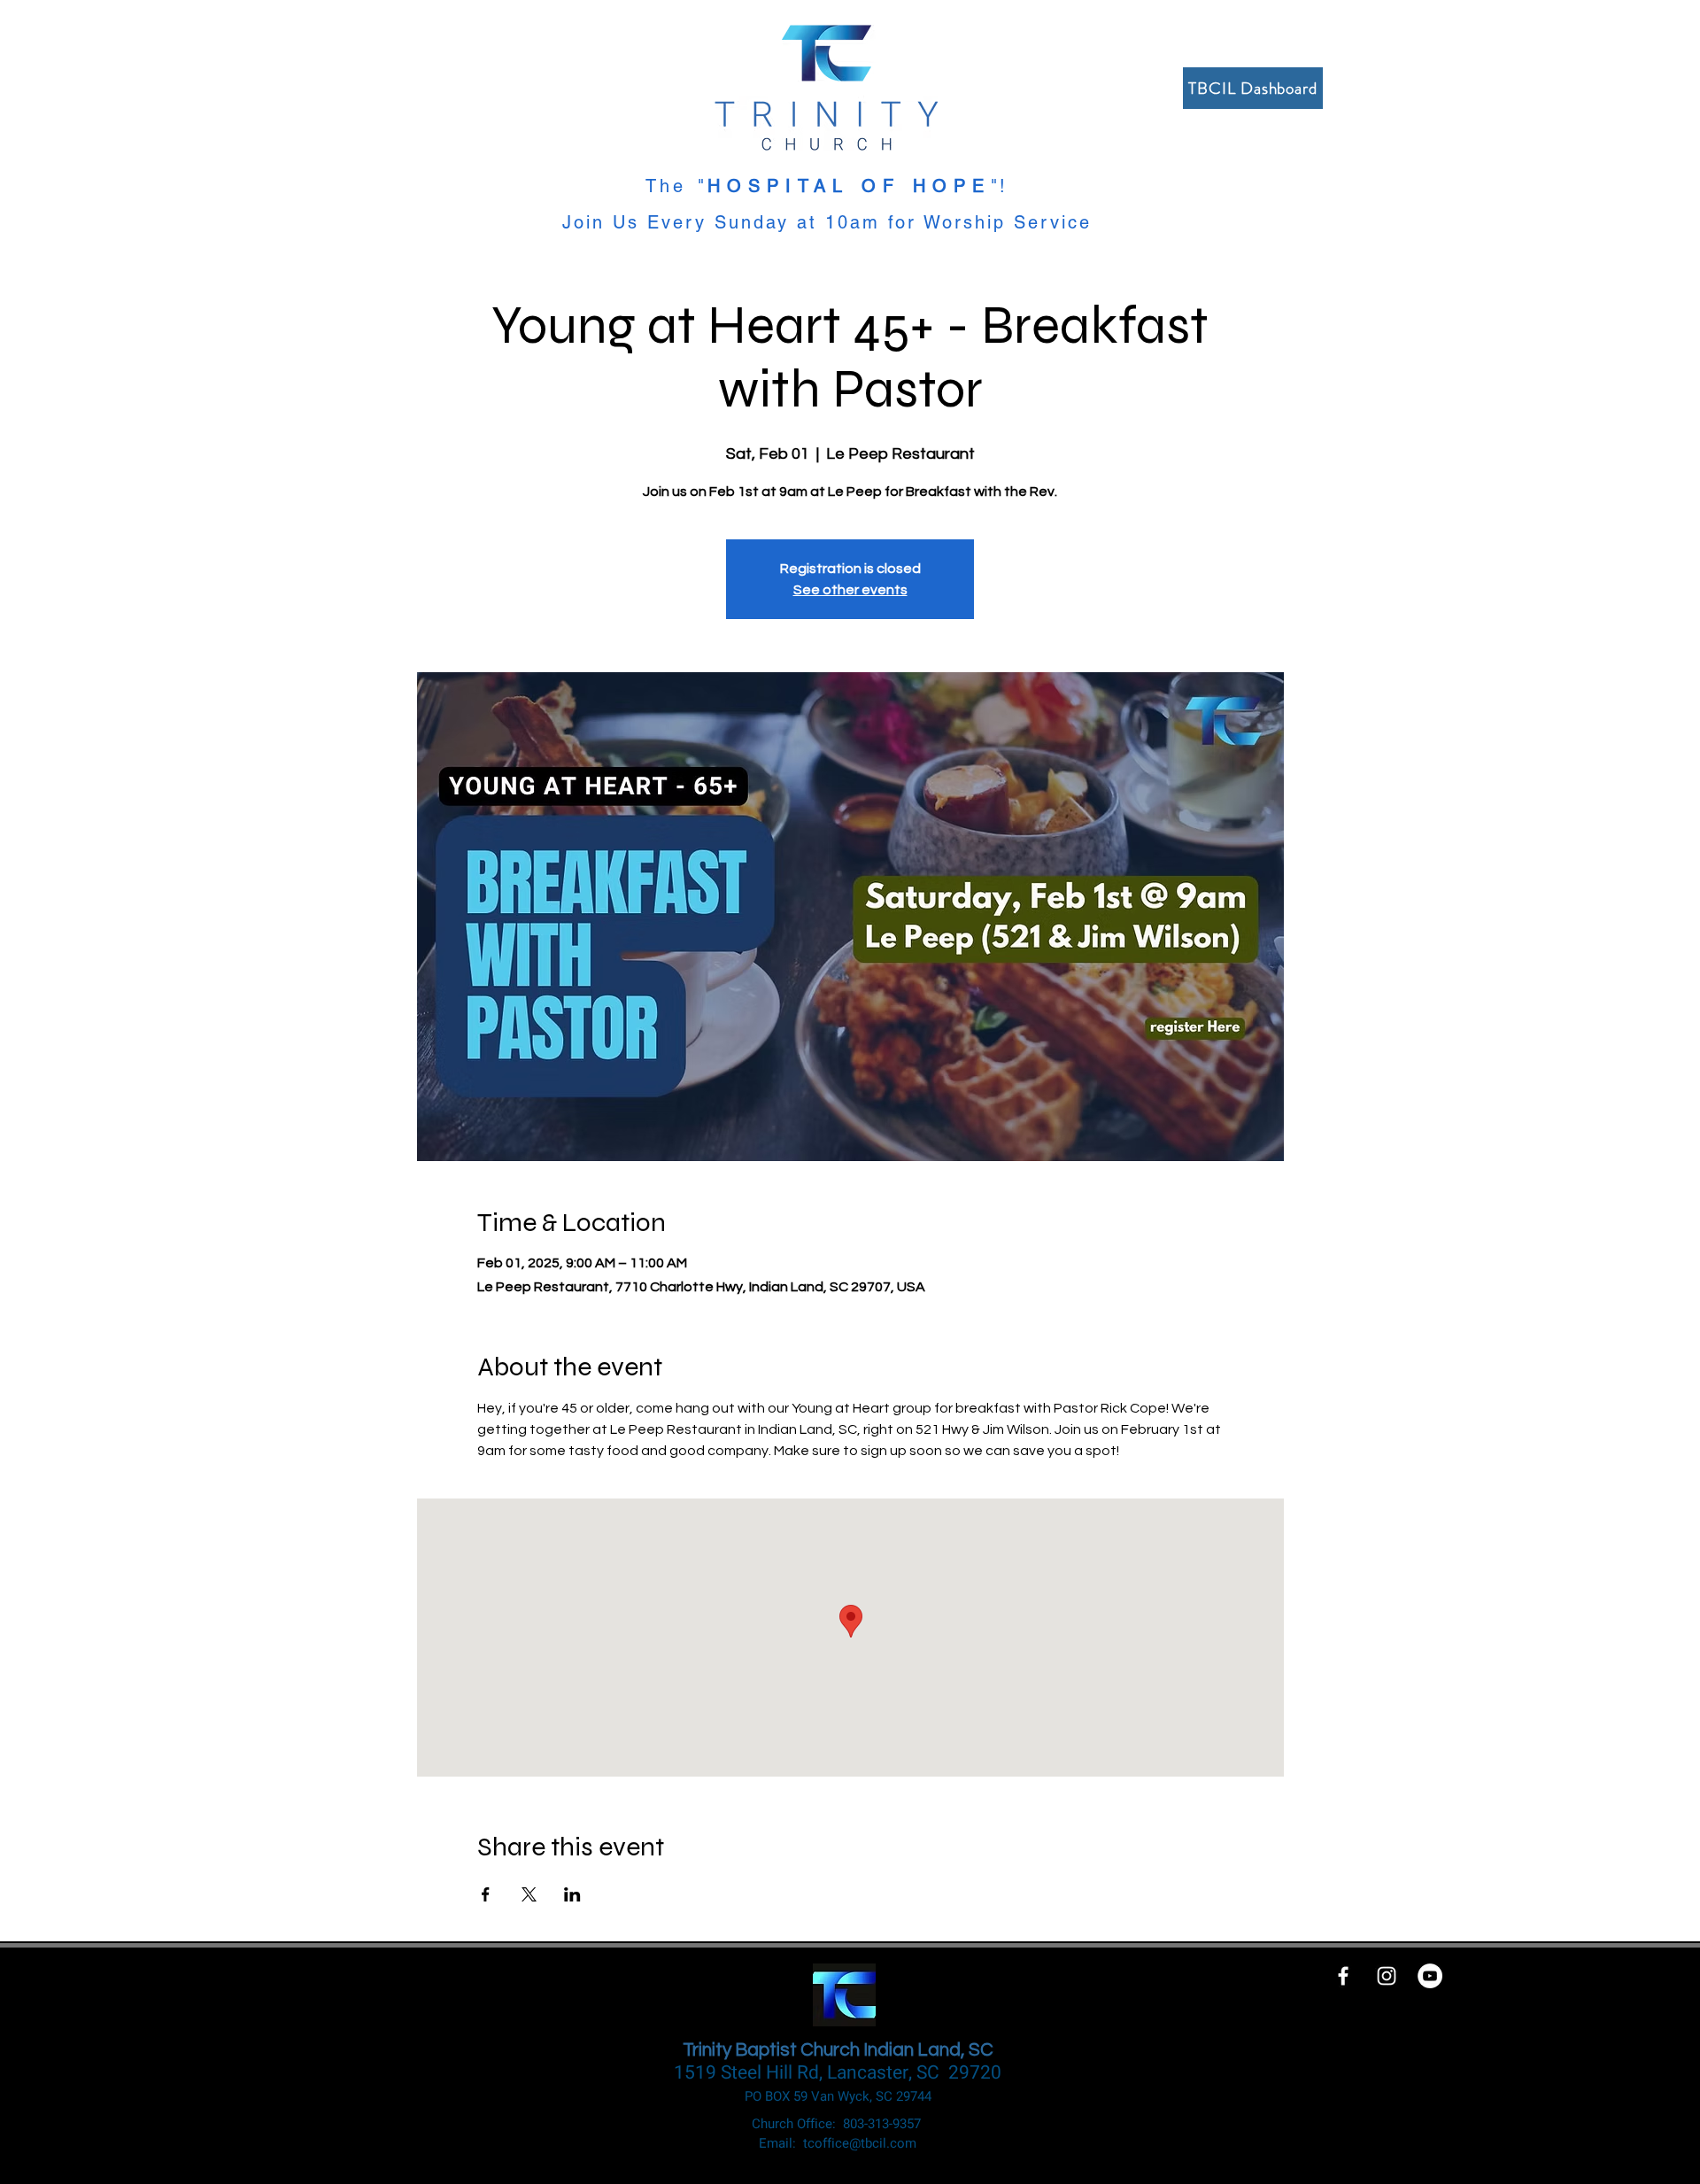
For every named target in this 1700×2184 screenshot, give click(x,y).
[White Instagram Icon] (1387, 1976)
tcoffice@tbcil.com (860, 2143)
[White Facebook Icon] (1343, 1976)
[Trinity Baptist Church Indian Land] (1430, 1976)
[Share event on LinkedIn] (572, 1894)
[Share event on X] (529, 1894)
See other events (850, 590)
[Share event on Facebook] (486, 1894)
